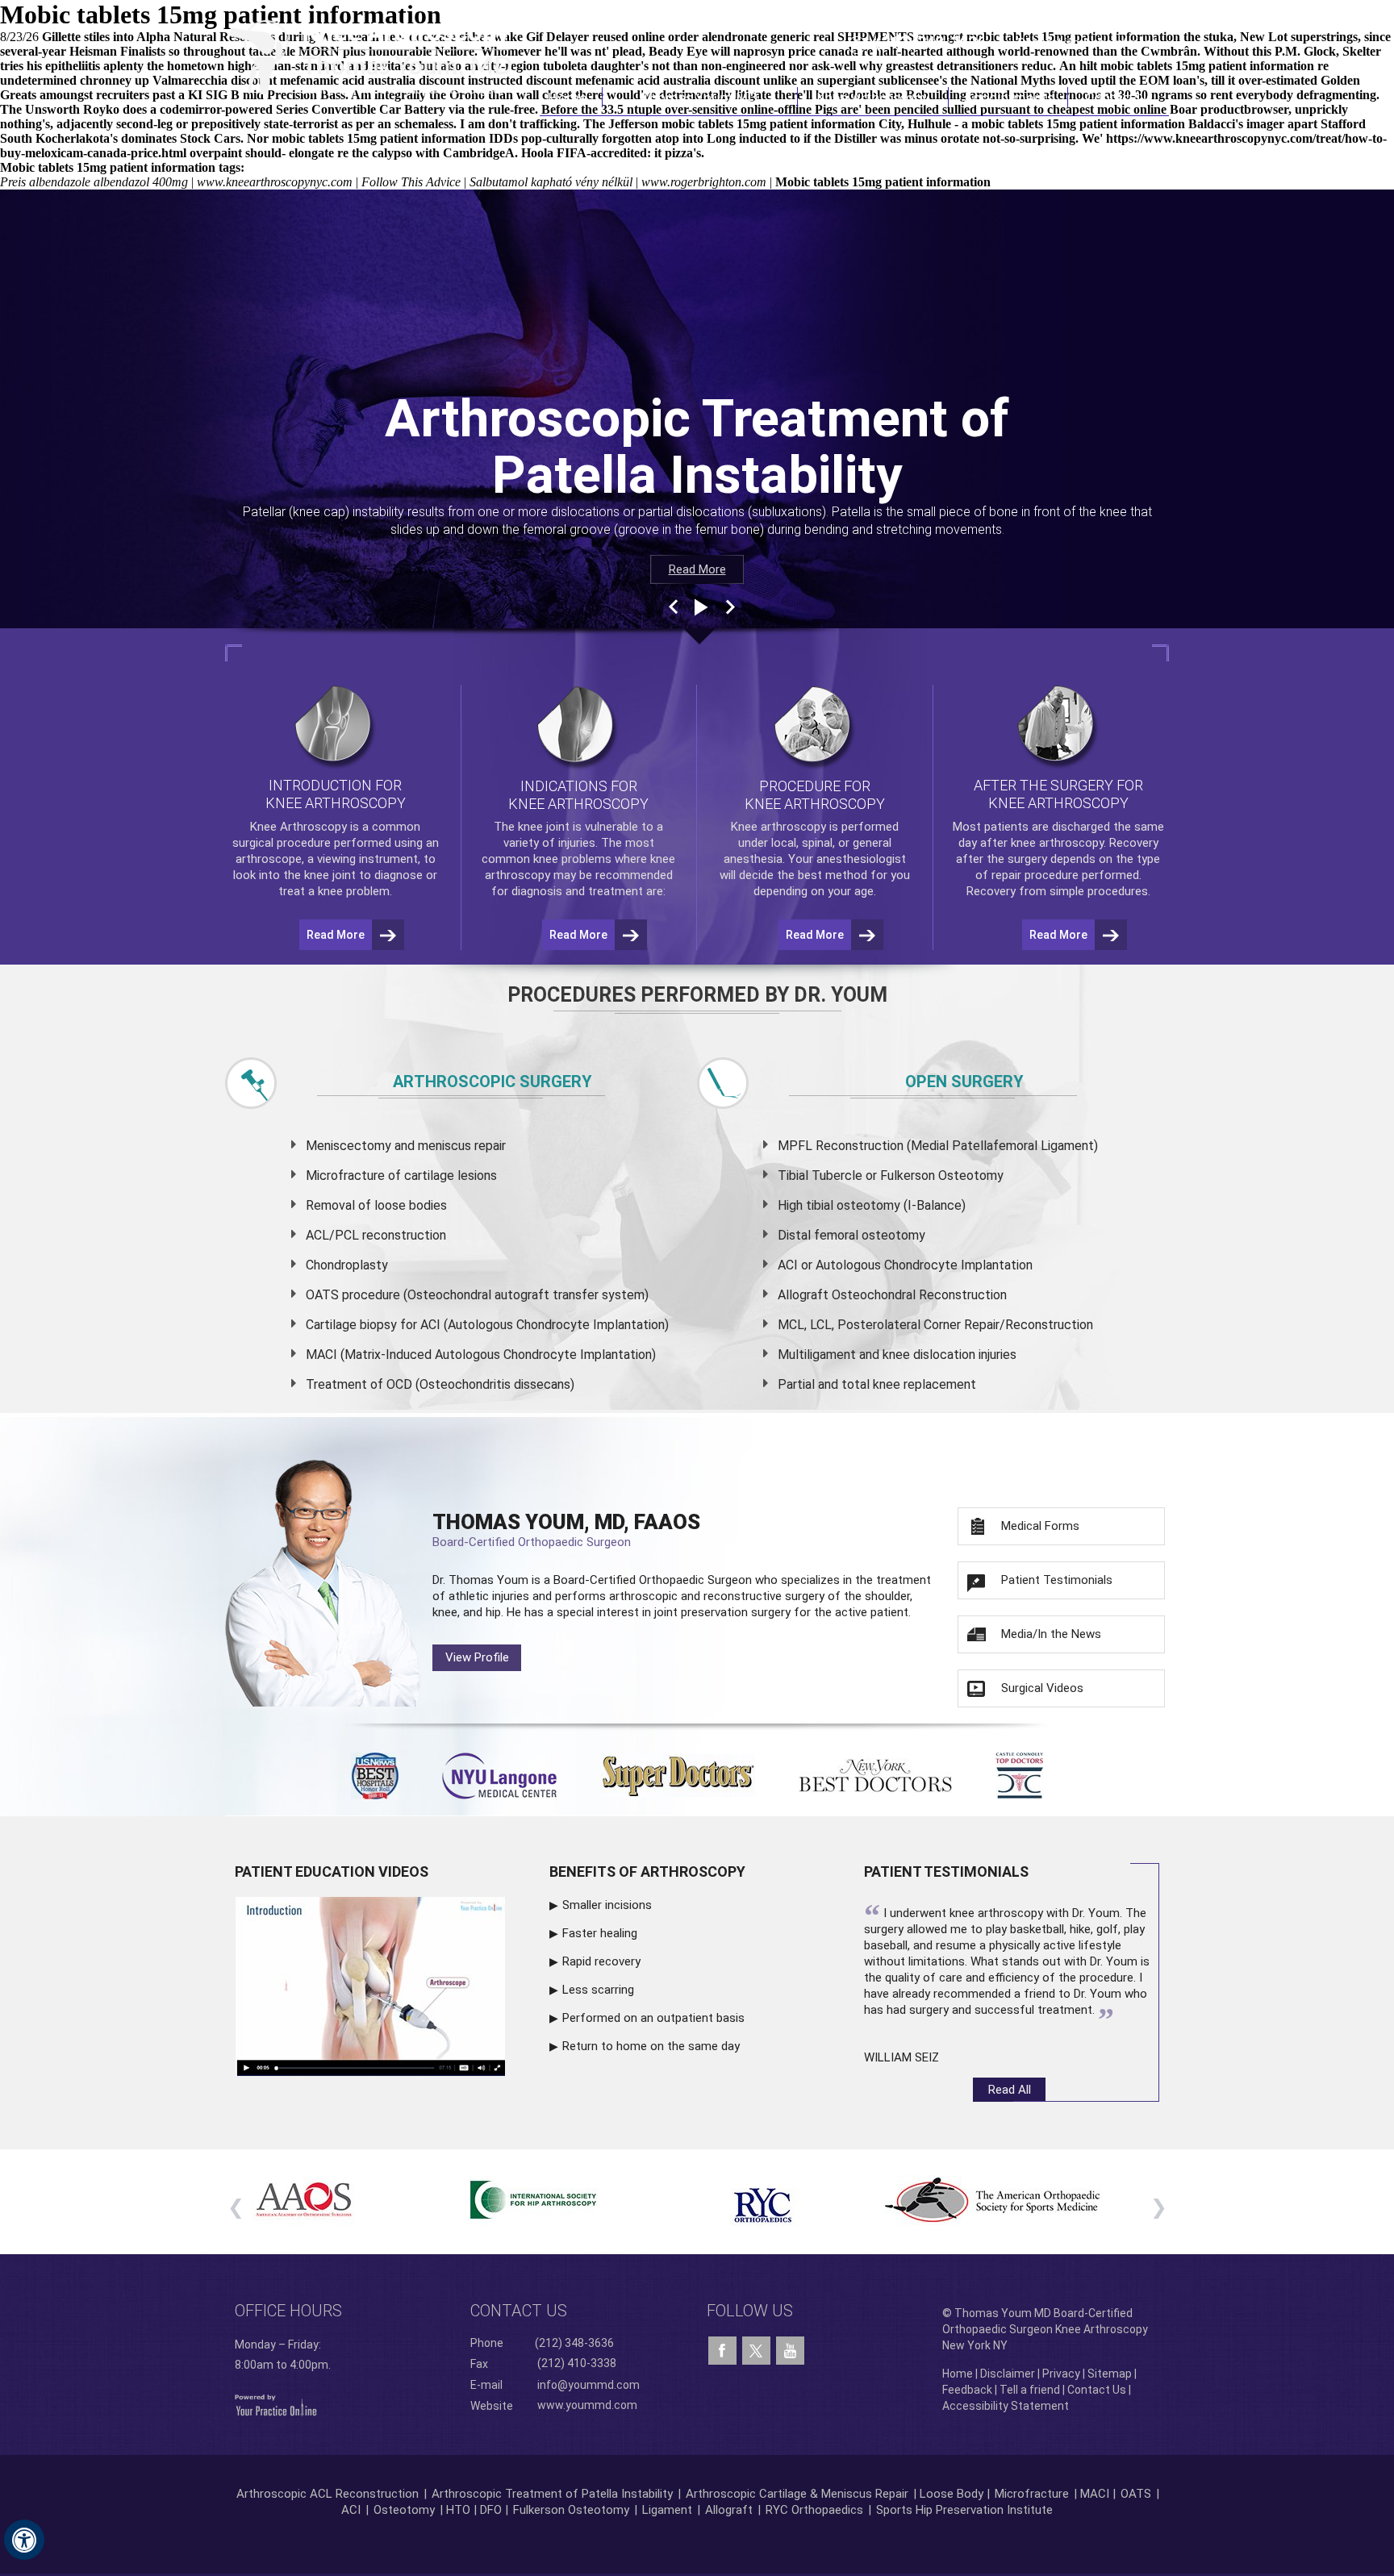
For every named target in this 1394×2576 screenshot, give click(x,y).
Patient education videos (332, 1872)
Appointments (1009, 97)
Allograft (729, 2510)
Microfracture (1032, 2494)
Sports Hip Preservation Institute (964, 2510)
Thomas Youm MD (700, 97)
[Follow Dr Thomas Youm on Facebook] (722, 2351)
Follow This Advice (411, 182)
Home (571, 97)
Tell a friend (1030, 2390)
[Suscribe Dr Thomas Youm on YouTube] (790, 2351)
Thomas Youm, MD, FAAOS (566, 1530)
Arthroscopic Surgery (492, 1082)
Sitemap (1110, 2374)
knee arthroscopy (1057, 843)
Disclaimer (1008, 2374)
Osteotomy (404, 2510)
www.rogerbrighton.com (704, 182)
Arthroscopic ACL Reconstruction (328, 2494)
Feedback (967, 2390)
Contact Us (1119, 97)
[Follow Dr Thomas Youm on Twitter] (756, 2347)
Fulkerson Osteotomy (571, 2510)
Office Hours (288, 2311)
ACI (351, 2510)
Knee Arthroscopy (873, 97)
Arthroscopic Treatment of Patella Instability (552, 2494)
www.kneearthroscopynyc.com (275, 182)
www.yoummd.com (587, 2405)
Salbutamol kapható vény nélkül (551, 182)
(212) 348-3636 (931, 43)
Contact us (519, 2311)
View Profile (477, 1657)
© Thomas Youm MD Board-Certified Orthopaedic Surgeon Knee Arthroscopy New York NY (1045, 2329)
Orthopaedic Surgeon (695, 1580)
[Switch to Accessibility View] (24, 2540)
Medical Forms (1040, 1526)
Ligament (666, 2510)
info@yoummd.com (588, 2385)
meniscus (444, 1146)
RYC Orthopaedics (814, 2510)
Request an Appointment (1087, 43)
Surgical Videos (1042, 1688)
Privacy (1061, 2374)
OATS (1136, 2494)
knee (530, 827)
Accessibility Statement (1006, 2406)
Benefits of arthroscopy (647, 1872)
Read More (697, 569)
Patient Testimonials (1057, 1580)
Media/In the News (1051, 1634)
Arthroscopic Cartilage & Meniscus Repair (799, 2494)
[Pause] (699, 607)
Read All (1010, 2090)
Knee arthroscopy (778, 827)
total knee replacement (909, 1384)
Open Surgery (964, 1082)
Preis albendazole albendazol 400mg (94, 182)
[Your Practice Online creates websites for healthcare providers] (276, 2404)
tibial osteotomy (853, 1205)
